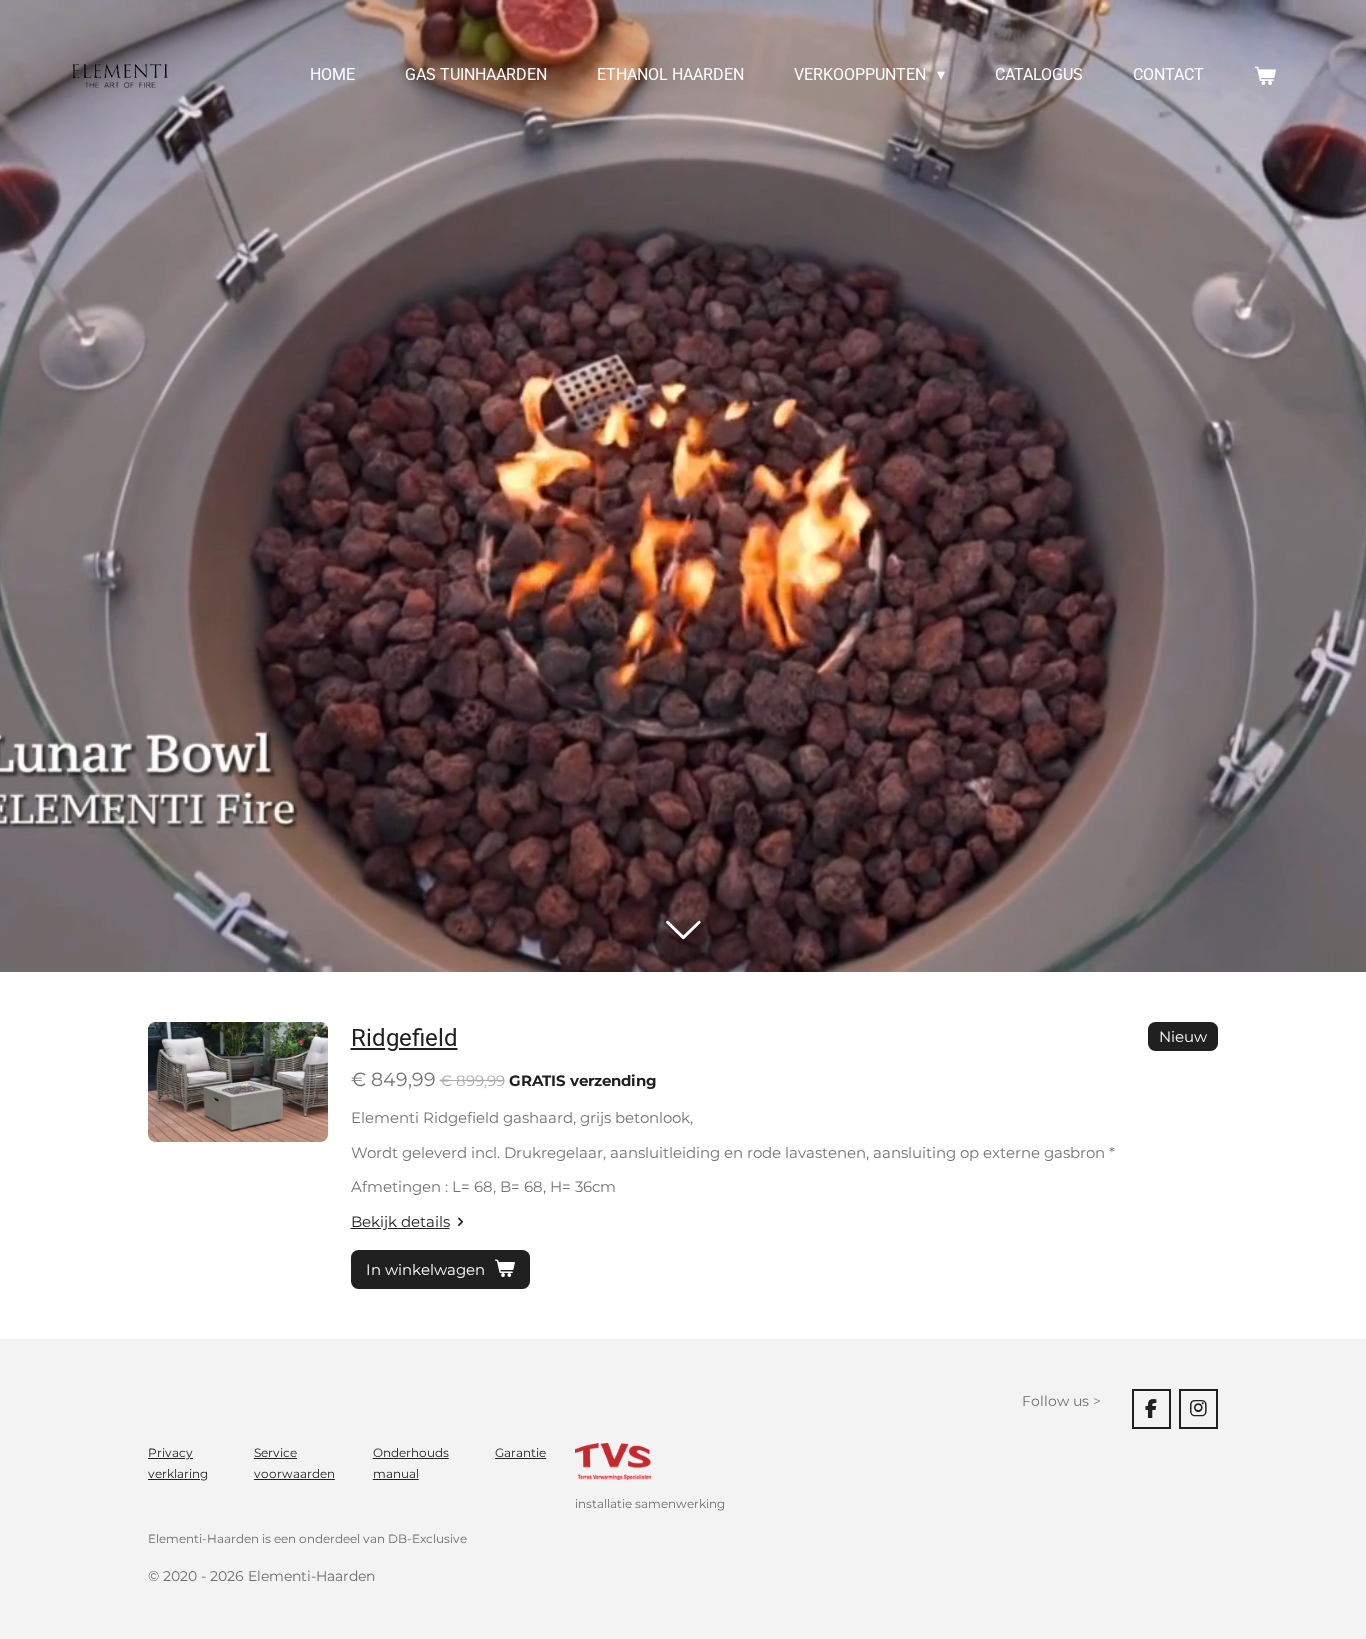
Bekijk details (400, 1221)
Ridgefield (404, 1038)
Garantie (520, 1453)
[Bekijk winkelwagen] (1265, 75)
